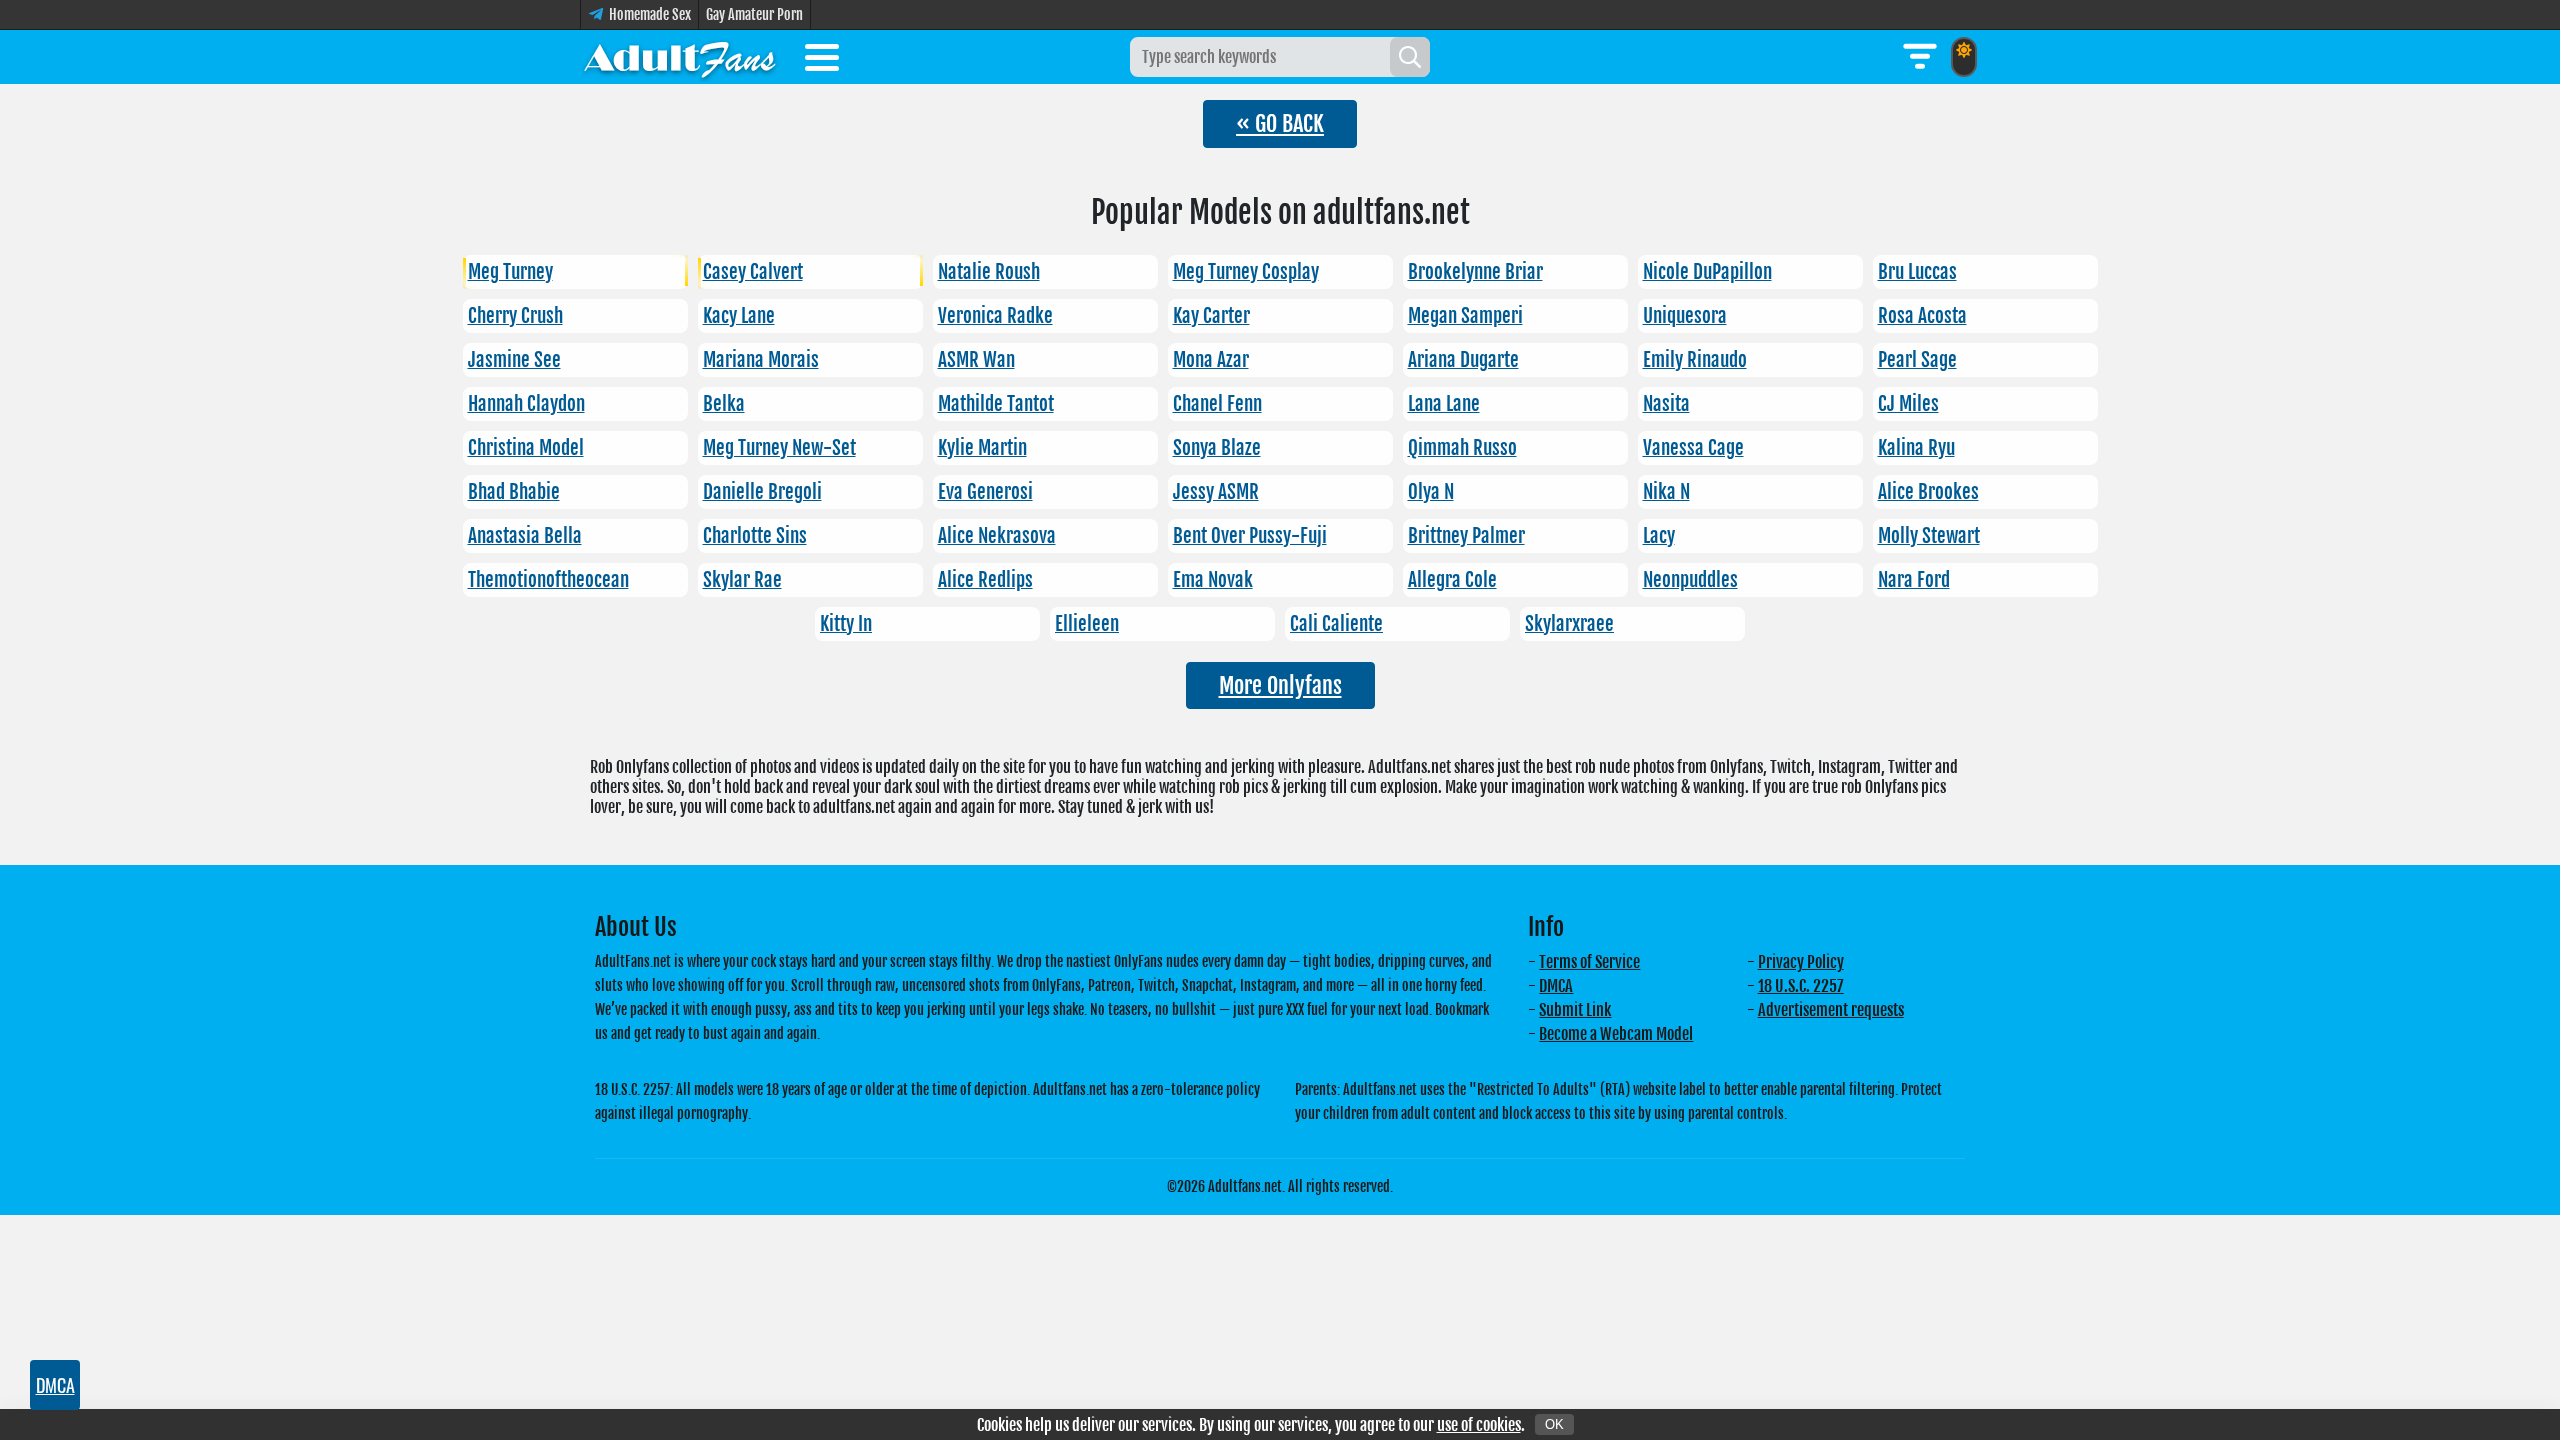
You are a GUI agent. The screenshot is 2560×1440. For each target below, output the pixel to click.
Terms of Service (1589, 962)
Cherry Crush (515, 316)
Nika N (1666, 492)
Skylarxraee (1569, 624)
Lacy (1659, 536)
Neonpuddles (1690, 580)
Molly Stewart (1929, 536)
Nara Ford (1914, 580)
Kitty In (846, 624)
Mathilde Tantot (996, 404)
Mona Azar (1211, 360)
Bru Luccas (1917, 272)
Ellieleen (1087, 624)
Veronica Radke (995, 316)
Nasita (1666, 404)
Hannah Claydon (526, 404)
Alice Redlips (985, 580)
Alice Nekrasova (997, 536)
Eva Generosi (985, 492)
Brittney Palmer (1466, 536)
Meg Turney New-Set (779, 448)
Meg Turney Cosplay (1246, 272)
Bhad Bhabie (514, 492)
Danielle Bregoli (762, 492)
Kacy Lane (739, 316)
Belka (724, 404)
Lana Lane (1444, 404)
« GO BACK (1280, 123)
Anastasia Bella (525, 536)
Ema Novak (1213, 580)
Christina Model (526, 448)
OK (1554, 1424)
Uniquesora (1685, 316)
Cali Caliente (1336, 624)
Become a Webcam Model (1616, 1034)
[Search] (1410, 57)
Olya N (1431, 492)
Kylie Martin (982, 448)
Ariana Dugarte (1463, 360)
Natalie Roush (989, 272)
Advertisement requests (1831, 1010)
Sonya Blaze (1217, 448)
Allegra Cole (1452, 580)
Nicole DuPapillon (1707, 272)
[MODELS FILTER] (1920, 57)
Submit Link (1575, 1010)
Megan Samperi (1465, 316)
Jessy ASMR (1216, 492)
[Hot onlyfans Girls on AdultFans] (680, 57)
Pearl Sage (1917, 360)
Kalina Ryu (1916, 448)
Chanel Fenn (1217, 404)
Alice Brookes (1928, 492)
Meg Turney (510, 272)
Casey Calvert (753, 272)
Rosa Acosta (1922, 316)
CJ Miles (1908, 404)
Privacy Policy (1801, 962)
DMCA (1556, 986)
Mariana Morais (761, 360)
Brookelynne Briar (1475, 272)
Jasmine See (514, 360)
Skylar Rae (742, 580)
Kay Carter (1211, 316)
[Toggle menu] (822, 61)
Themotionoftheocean (548, 580)
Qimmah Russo (1462, 448)
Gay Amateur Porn (754, 14)
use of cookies (1479, 1425)
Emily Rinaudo (1695, 360)
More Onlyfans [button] (1280, 685)
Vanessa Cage (1693, 448)
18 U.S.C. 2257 (1801, 986)
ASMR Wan (976, 360)
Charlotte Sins (755, 536)
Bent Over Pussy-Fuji (1250, 536)
